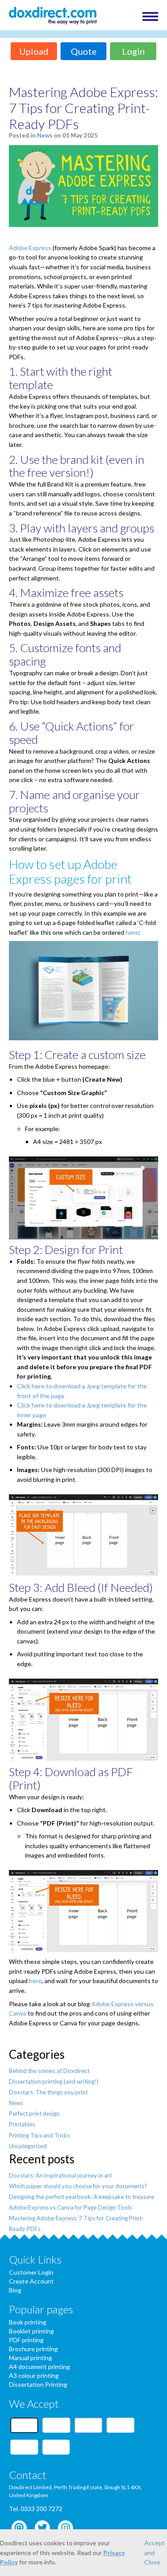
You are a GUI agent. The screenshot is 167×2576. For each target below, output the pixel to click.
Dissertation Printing (38, 2384)
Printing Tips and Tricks (39, 2135)
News (45, 135)
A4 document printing (39, 2367)
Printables (22, 2124)
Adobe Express (30, 248)
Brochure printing (33, 2349)
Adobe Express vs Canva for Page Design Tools (70, 2207)
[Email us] (19, 2528)
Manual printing (31, 2358)
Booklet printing (31, 2331)
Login (133, 51)
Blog (15, 2290)
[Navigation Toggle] (150, 16)
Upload (34, 51)
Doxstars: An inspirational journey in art (60, 2175)
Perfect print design (34, 2114)
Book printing (28, 2322)
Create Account (31, 2281)
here (132, 932)
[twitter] (42, 2528)
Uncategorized (28, 2146)
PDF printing (26, 2340)
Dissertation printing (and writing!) (54, 2081)
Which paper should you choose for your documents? (78, 2186)
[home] (53, 16)
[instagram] (65, 2528)
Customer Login (31, 2272)
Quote (84, 51)
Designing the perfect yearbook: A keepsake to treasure (81, 2197)
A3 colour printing (34, 2375)
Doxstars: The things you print (48, 2092)
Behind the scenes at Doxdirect (49, 2071)
